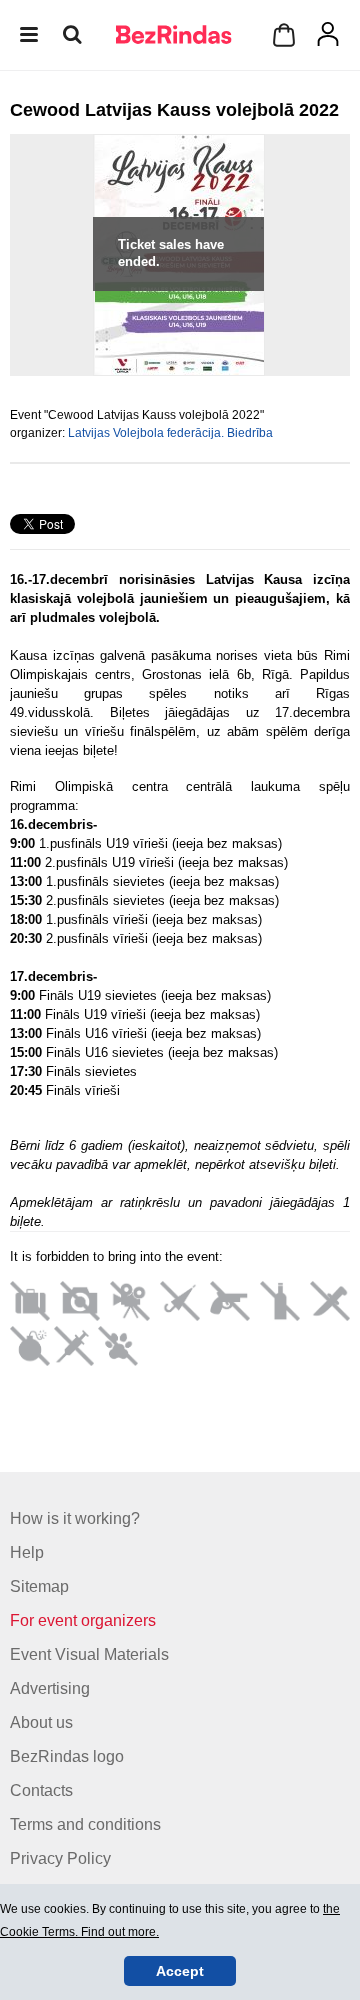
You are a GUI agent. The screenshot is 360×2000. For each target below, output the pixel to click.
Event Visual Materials (89, 1654)
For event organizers (83, 1620)
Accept (180, 1971)
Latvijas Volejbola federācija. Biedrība (170, 433)
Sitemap (39, 1586)
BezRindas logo (67, 1756)
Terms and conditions (85, 1824)
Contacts (41, 1790)
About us (41, 1722)
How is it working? (75, 1518)
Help (27, 1552)
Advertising (50, 1688)
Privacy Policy (60, 1858)
